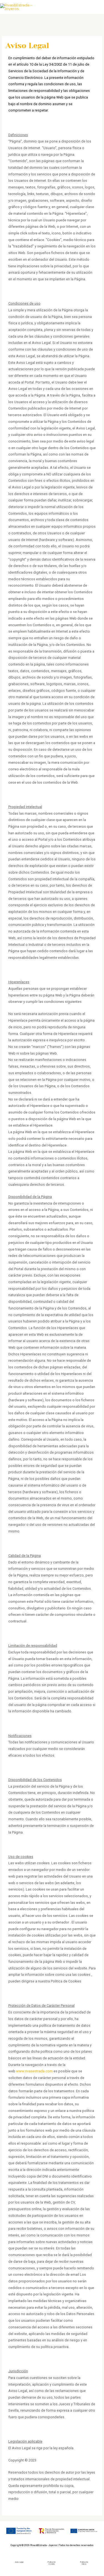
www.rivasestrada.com (34, 2071)
